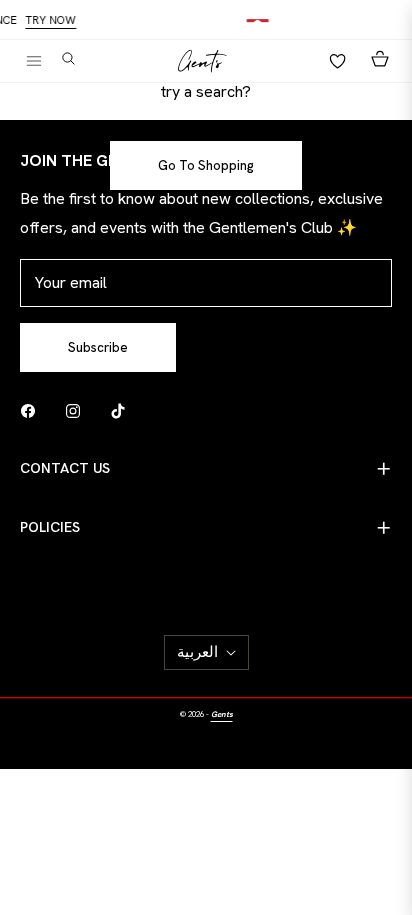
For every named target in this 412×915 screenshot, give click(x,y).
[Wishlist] (332, 61)
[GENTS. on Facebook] (33, 410)
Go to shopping (206, 165)
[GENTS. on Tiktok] (123, 410)
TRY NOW (55, 20)
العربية (197, 652)
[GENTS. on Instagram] (78, 410)
